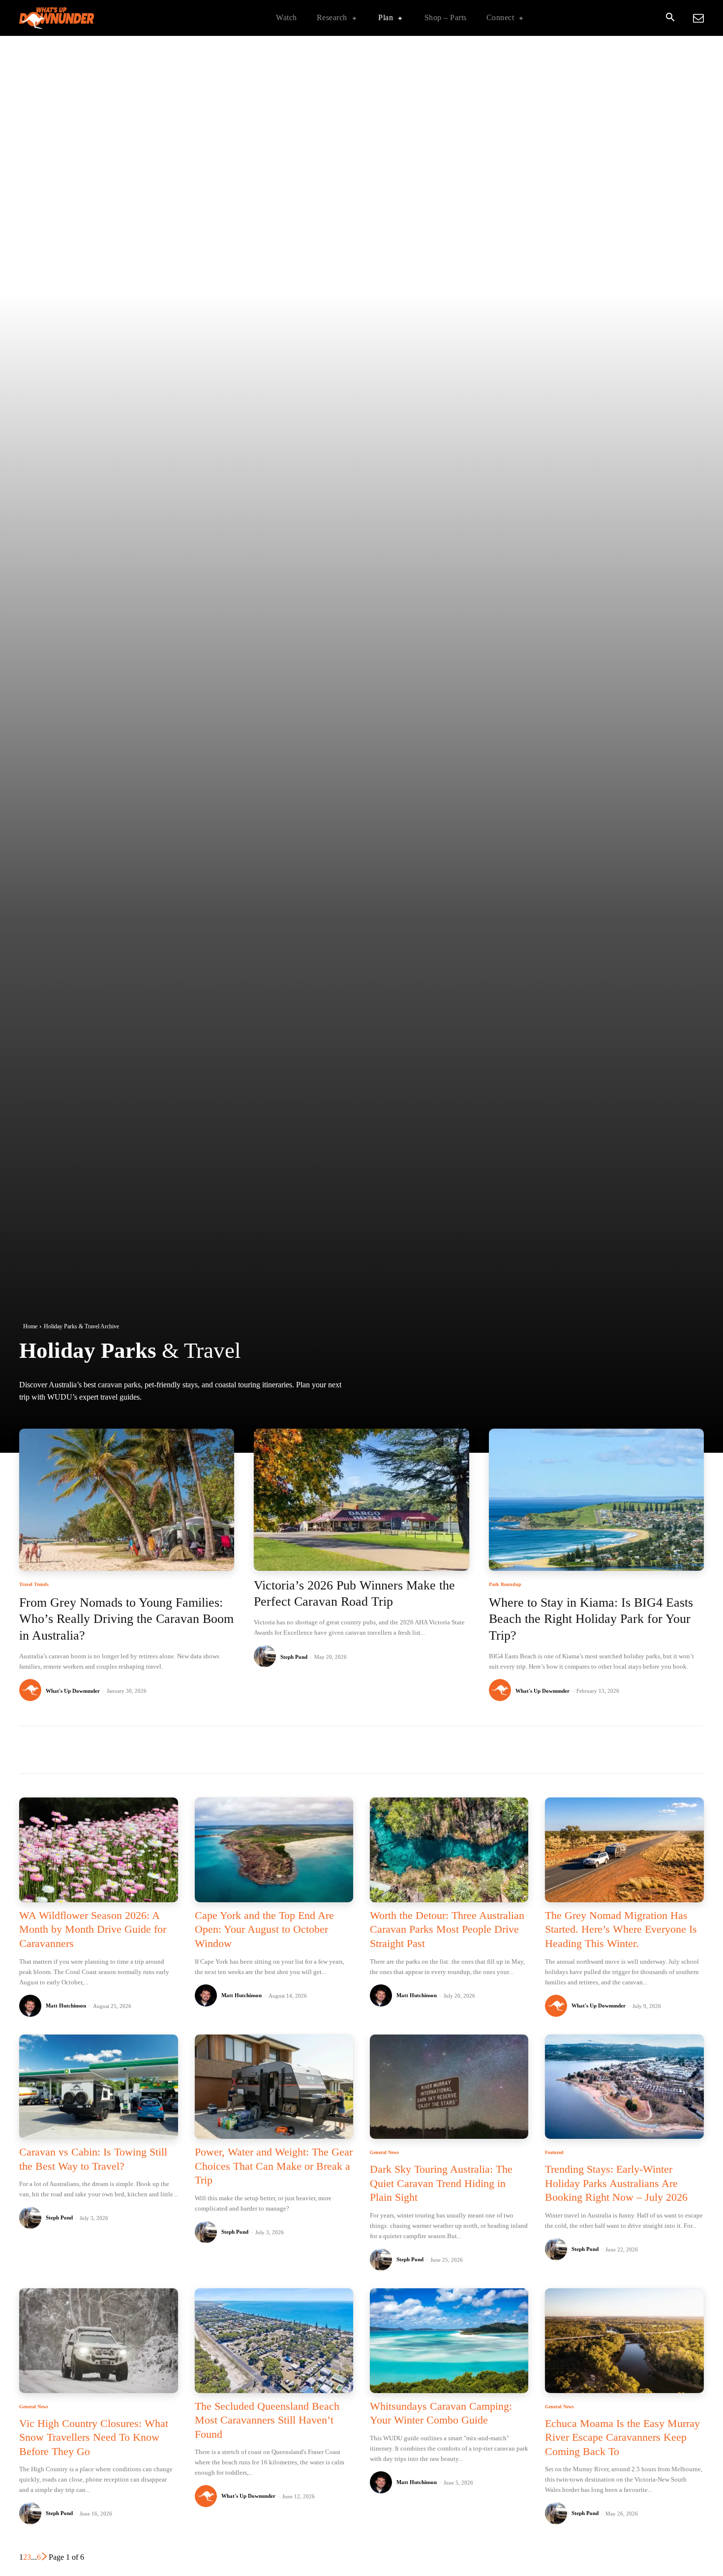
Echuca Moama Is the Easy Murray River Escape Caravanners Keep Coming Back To (622, 2437)
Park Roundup (505, 1585)
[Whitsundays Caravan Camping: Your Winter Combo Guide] (449, 2341)
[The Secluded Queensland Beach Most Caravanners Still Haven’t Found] (274, 2341)
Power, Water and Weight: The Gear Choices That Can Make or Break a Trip (274, 2166)
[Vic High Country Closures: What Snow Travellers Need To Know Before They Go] (98, 2341)
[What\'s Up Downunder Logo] (81, 18)
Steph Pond (294, 1657)
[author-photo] (32, 1691)
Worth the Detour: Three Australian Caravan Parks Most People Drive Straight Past (447, 1929)
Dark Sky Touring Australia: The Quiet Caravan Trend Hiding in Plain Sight (441, 2183)
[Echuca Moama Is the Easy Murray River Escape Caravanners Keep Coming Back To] (624, 2341)
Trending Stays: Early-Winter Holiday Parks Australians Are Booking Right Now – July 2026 (616, 2183)
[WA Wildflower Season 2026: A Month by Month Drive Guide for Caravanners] (98, 1850)
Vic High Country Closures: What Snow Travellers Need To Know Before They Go (94, 2437)
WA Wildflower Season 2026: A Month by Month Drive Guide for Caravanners (93, 1929)
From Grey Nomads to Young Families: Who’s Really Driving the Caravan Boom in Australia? (126, 1619)
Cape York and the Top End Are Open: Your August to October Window (264, 1929)
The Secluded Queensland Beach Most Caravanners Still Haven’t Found (267, 2420)
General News (384, 2153)
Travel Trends (34, 1585)
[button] (670, 18)
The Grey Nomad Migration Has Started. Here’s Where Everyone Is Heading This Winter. (621, 1929)
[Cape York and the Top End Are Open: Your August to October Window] (274, 1850)
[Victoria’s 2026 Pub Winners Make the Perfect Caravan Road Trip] (361, 1500)
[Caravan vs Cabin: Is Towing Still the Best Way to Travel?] (98, 2087)
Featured (554, 2153)
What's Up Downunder (73, 1691)
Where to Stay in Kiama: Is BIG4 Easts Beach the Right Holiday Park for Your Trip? (591, 1619)
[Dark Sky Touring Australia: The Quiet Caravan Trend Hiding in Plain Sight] (449, 2087)
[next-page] (45, 2557)
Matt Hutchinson (66, 2006)
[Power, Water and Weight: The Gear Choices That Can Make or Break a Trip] (274, 2087)
